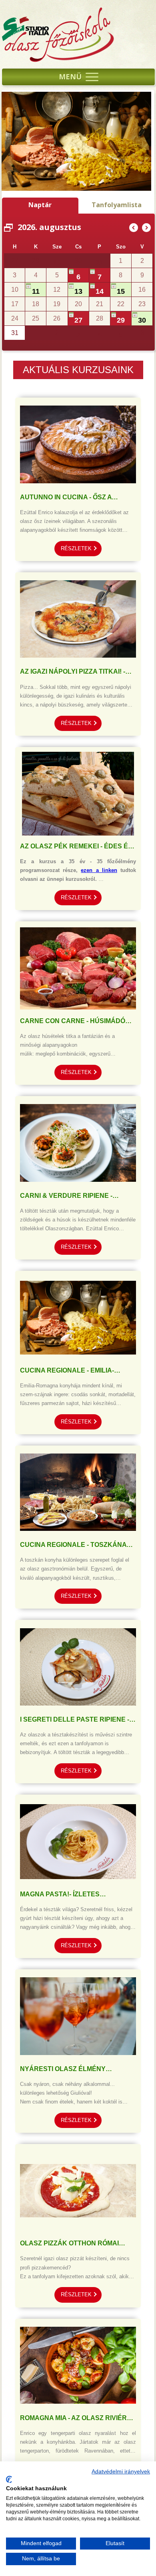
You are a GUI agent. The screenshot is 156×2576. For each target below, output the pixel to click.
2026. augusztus (49, 227)
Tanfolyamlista (117, 205)
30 (142, 320)
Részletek (76, 548)
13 (78, 291)
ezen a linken (99, 870)
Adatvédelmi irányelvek (121, 2472)
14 (100, 291)
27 (78, 320)
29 (57, 262)
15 (121, 291)
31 (100, 262)
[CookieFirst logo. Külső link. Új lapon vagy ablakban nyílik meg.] (9, 2479)
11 (36, 291)
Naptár (40, 205)
